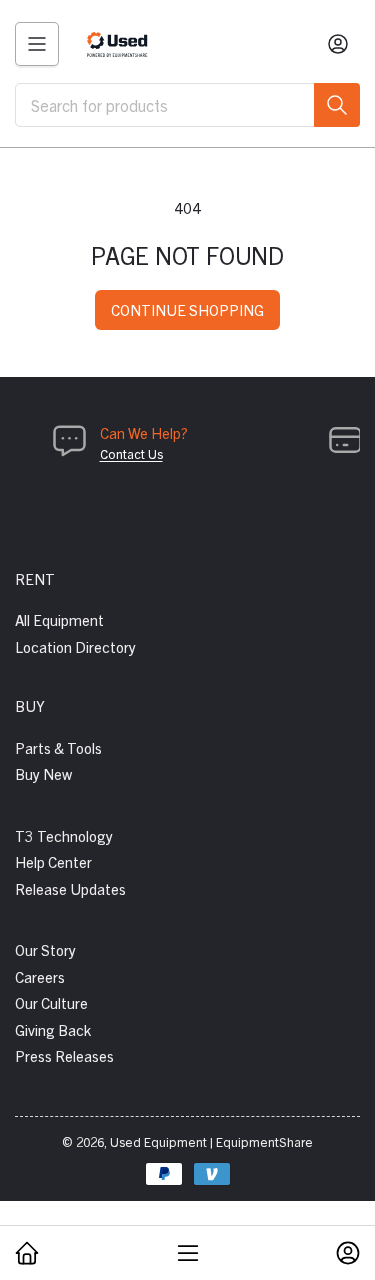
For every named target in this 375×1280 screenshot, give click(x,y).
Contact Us (131, 453)
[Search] (337, 105)
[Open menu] (37, 44)
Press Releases (64, 1055)
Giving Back (53, 1029)
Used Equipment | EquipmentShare (211, 1141)
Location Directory (75, 646)
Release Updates (70, 888)
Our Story (45, 949)
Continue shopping (187, 309)
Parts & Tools (58, 747)
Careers (40, 976)
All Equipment (59, 619)
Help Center (53, 861)
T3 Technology (64, 835)
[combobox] (187, 105)
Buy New (43, 773)
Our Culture (51, 1002)
